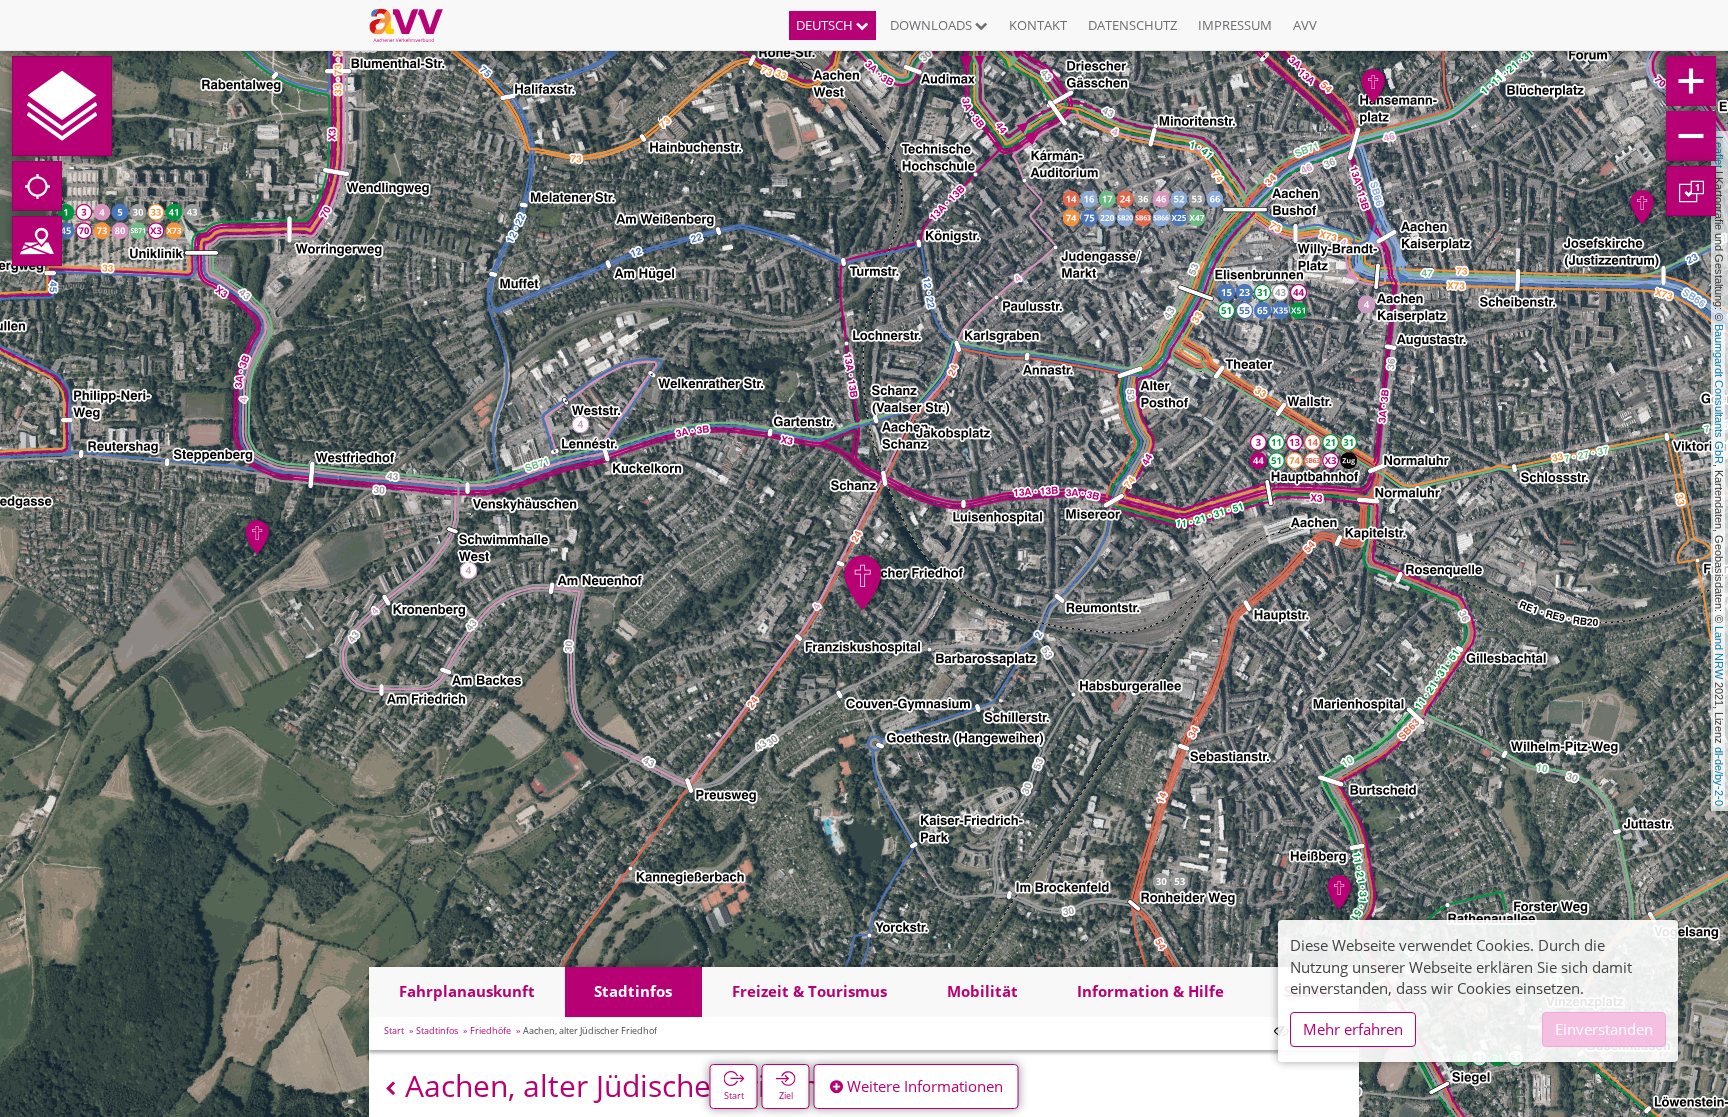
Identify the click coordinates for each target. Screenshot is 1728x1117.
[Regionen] (37, 241)
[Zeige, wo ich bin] (37, 186)
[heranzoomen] (1691, 81)
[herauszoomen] (1691, 136)
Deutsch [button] (826, 25)
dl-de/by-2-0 (1719, 776)
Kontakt (1038, 25)
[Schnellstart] (62, 106)
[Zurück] (390, 1088)
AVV (1305, 25)
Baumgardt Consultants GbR (1719, 394)
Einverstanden (1604, 1029)
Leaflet (1719, 152)
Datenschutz (1132, 25)
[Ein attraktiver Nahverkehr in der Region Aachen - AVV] (413, 25)
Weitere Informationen (923, 1086)
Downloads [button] (932, 25)
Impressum (1235, 25)
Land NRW (1719, 652)
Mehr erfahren (1353, 1029)
